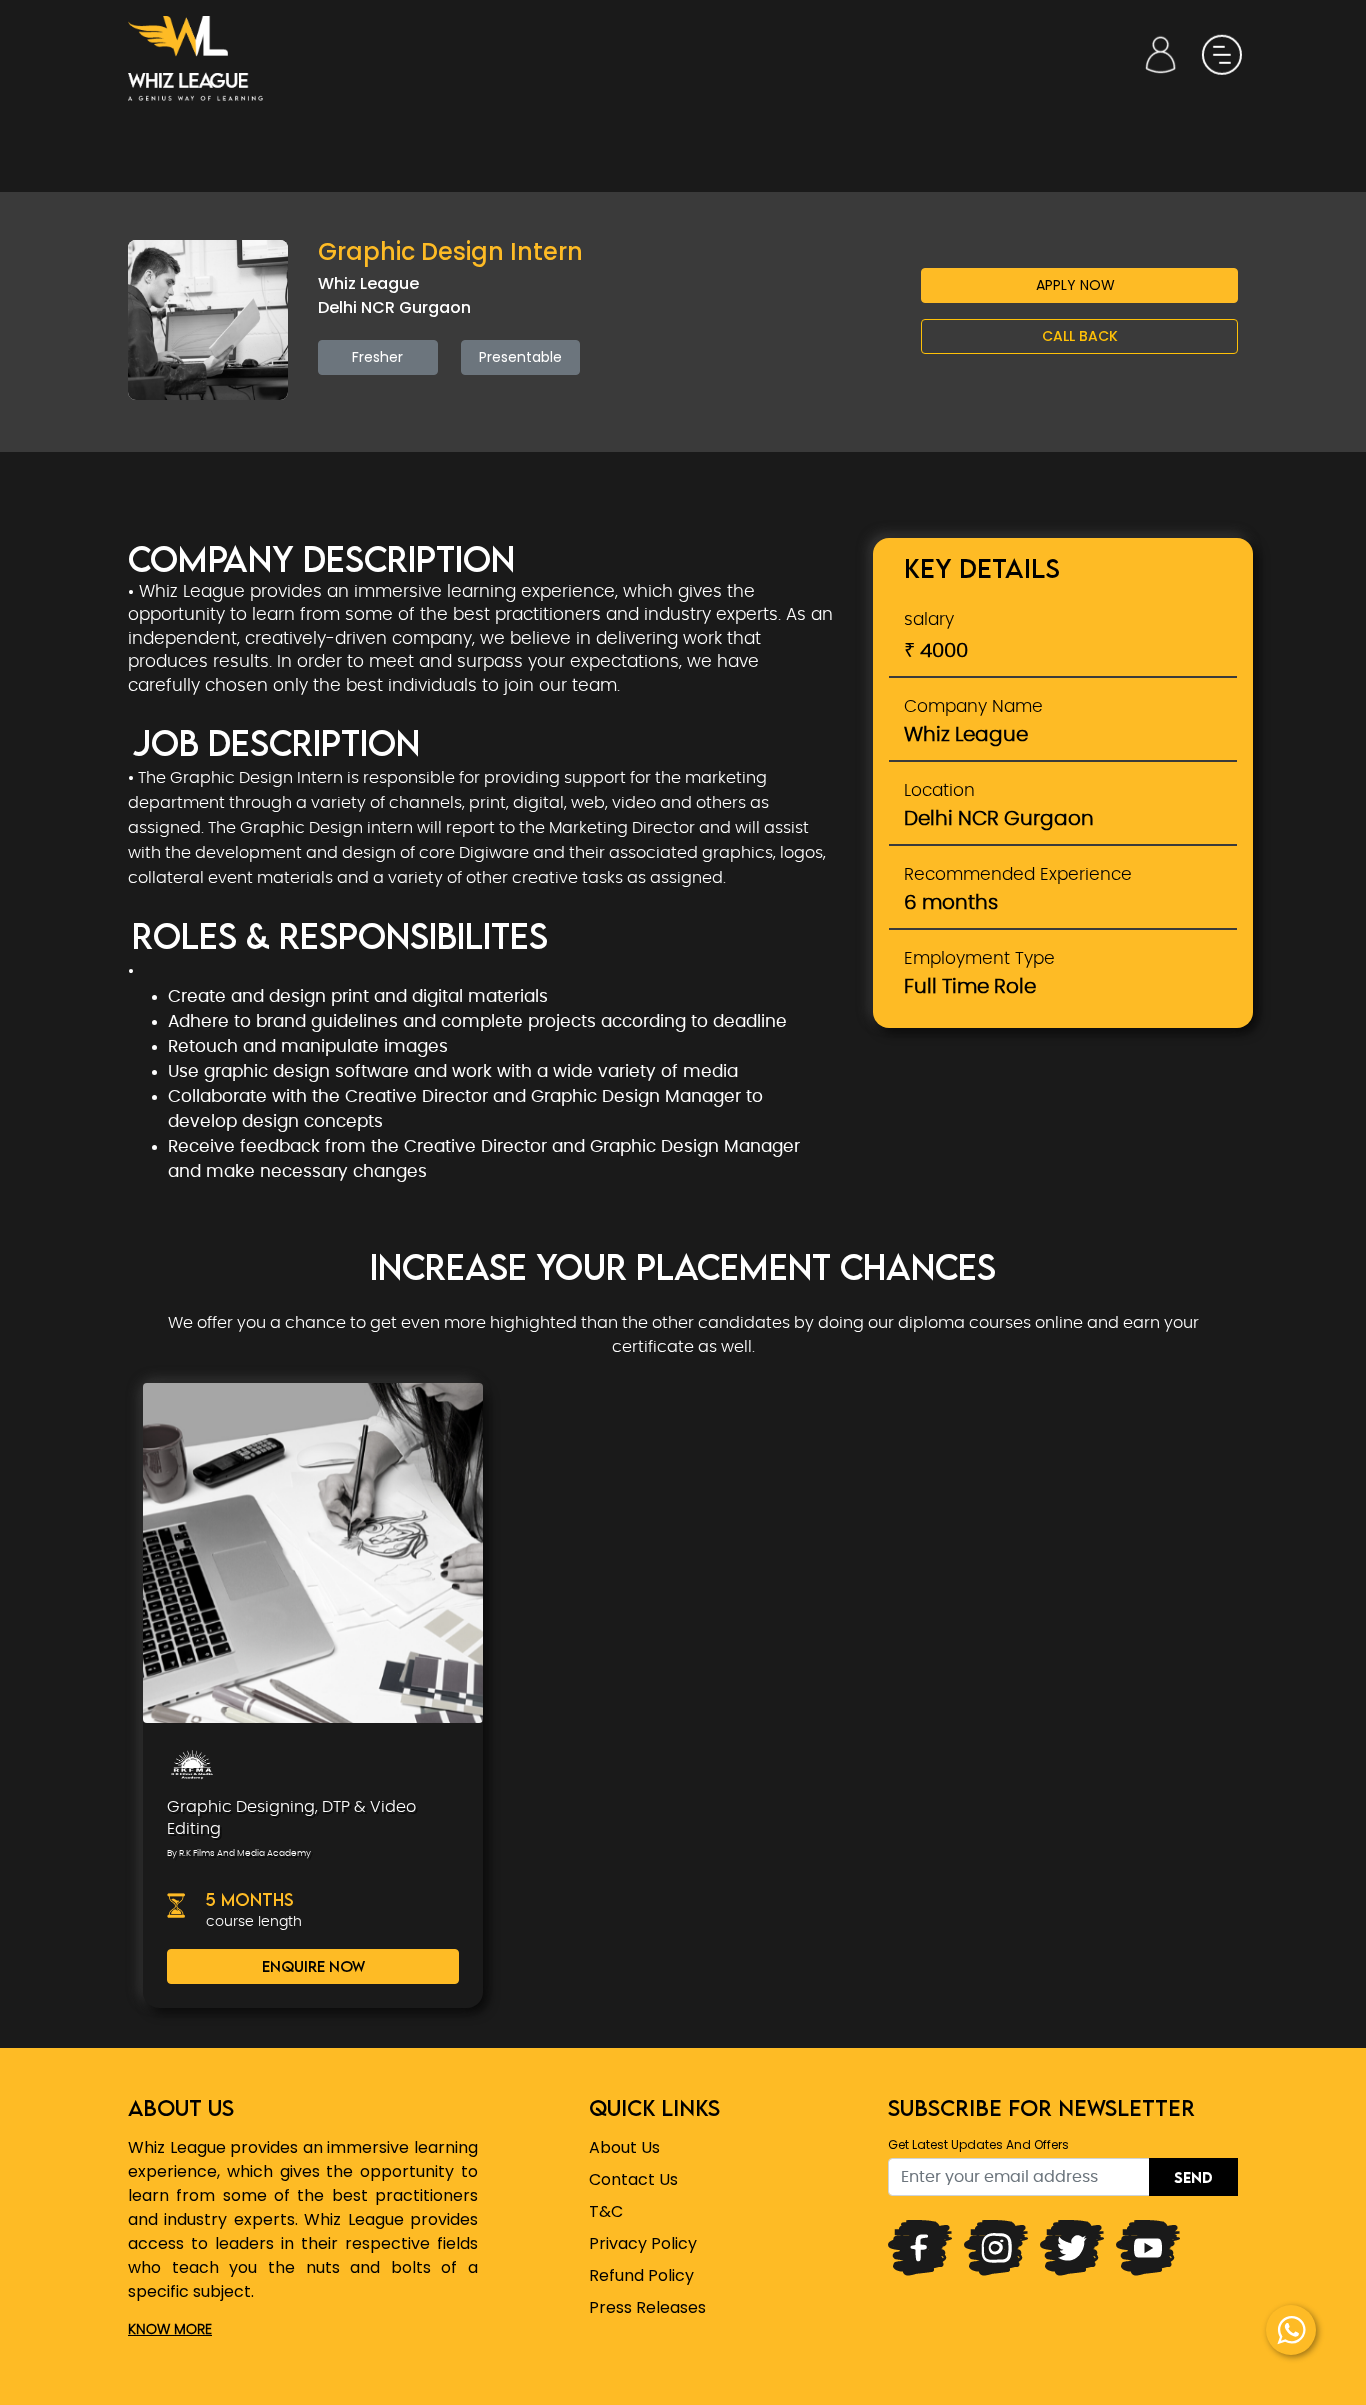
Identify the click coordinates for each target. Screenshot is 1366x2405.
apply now (1075, 285)
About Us (624, 2147)
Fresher (377, 357)
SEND (1193, 2177)
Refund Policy (641, 2275)
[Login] (1161, 55)
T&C (606, 2211)
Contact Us (633, 2179)
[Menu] (1221, 55)
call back (1080, 336)
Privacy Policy (643, 2243)
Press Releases (647, 2307)
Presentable (520, 357)
